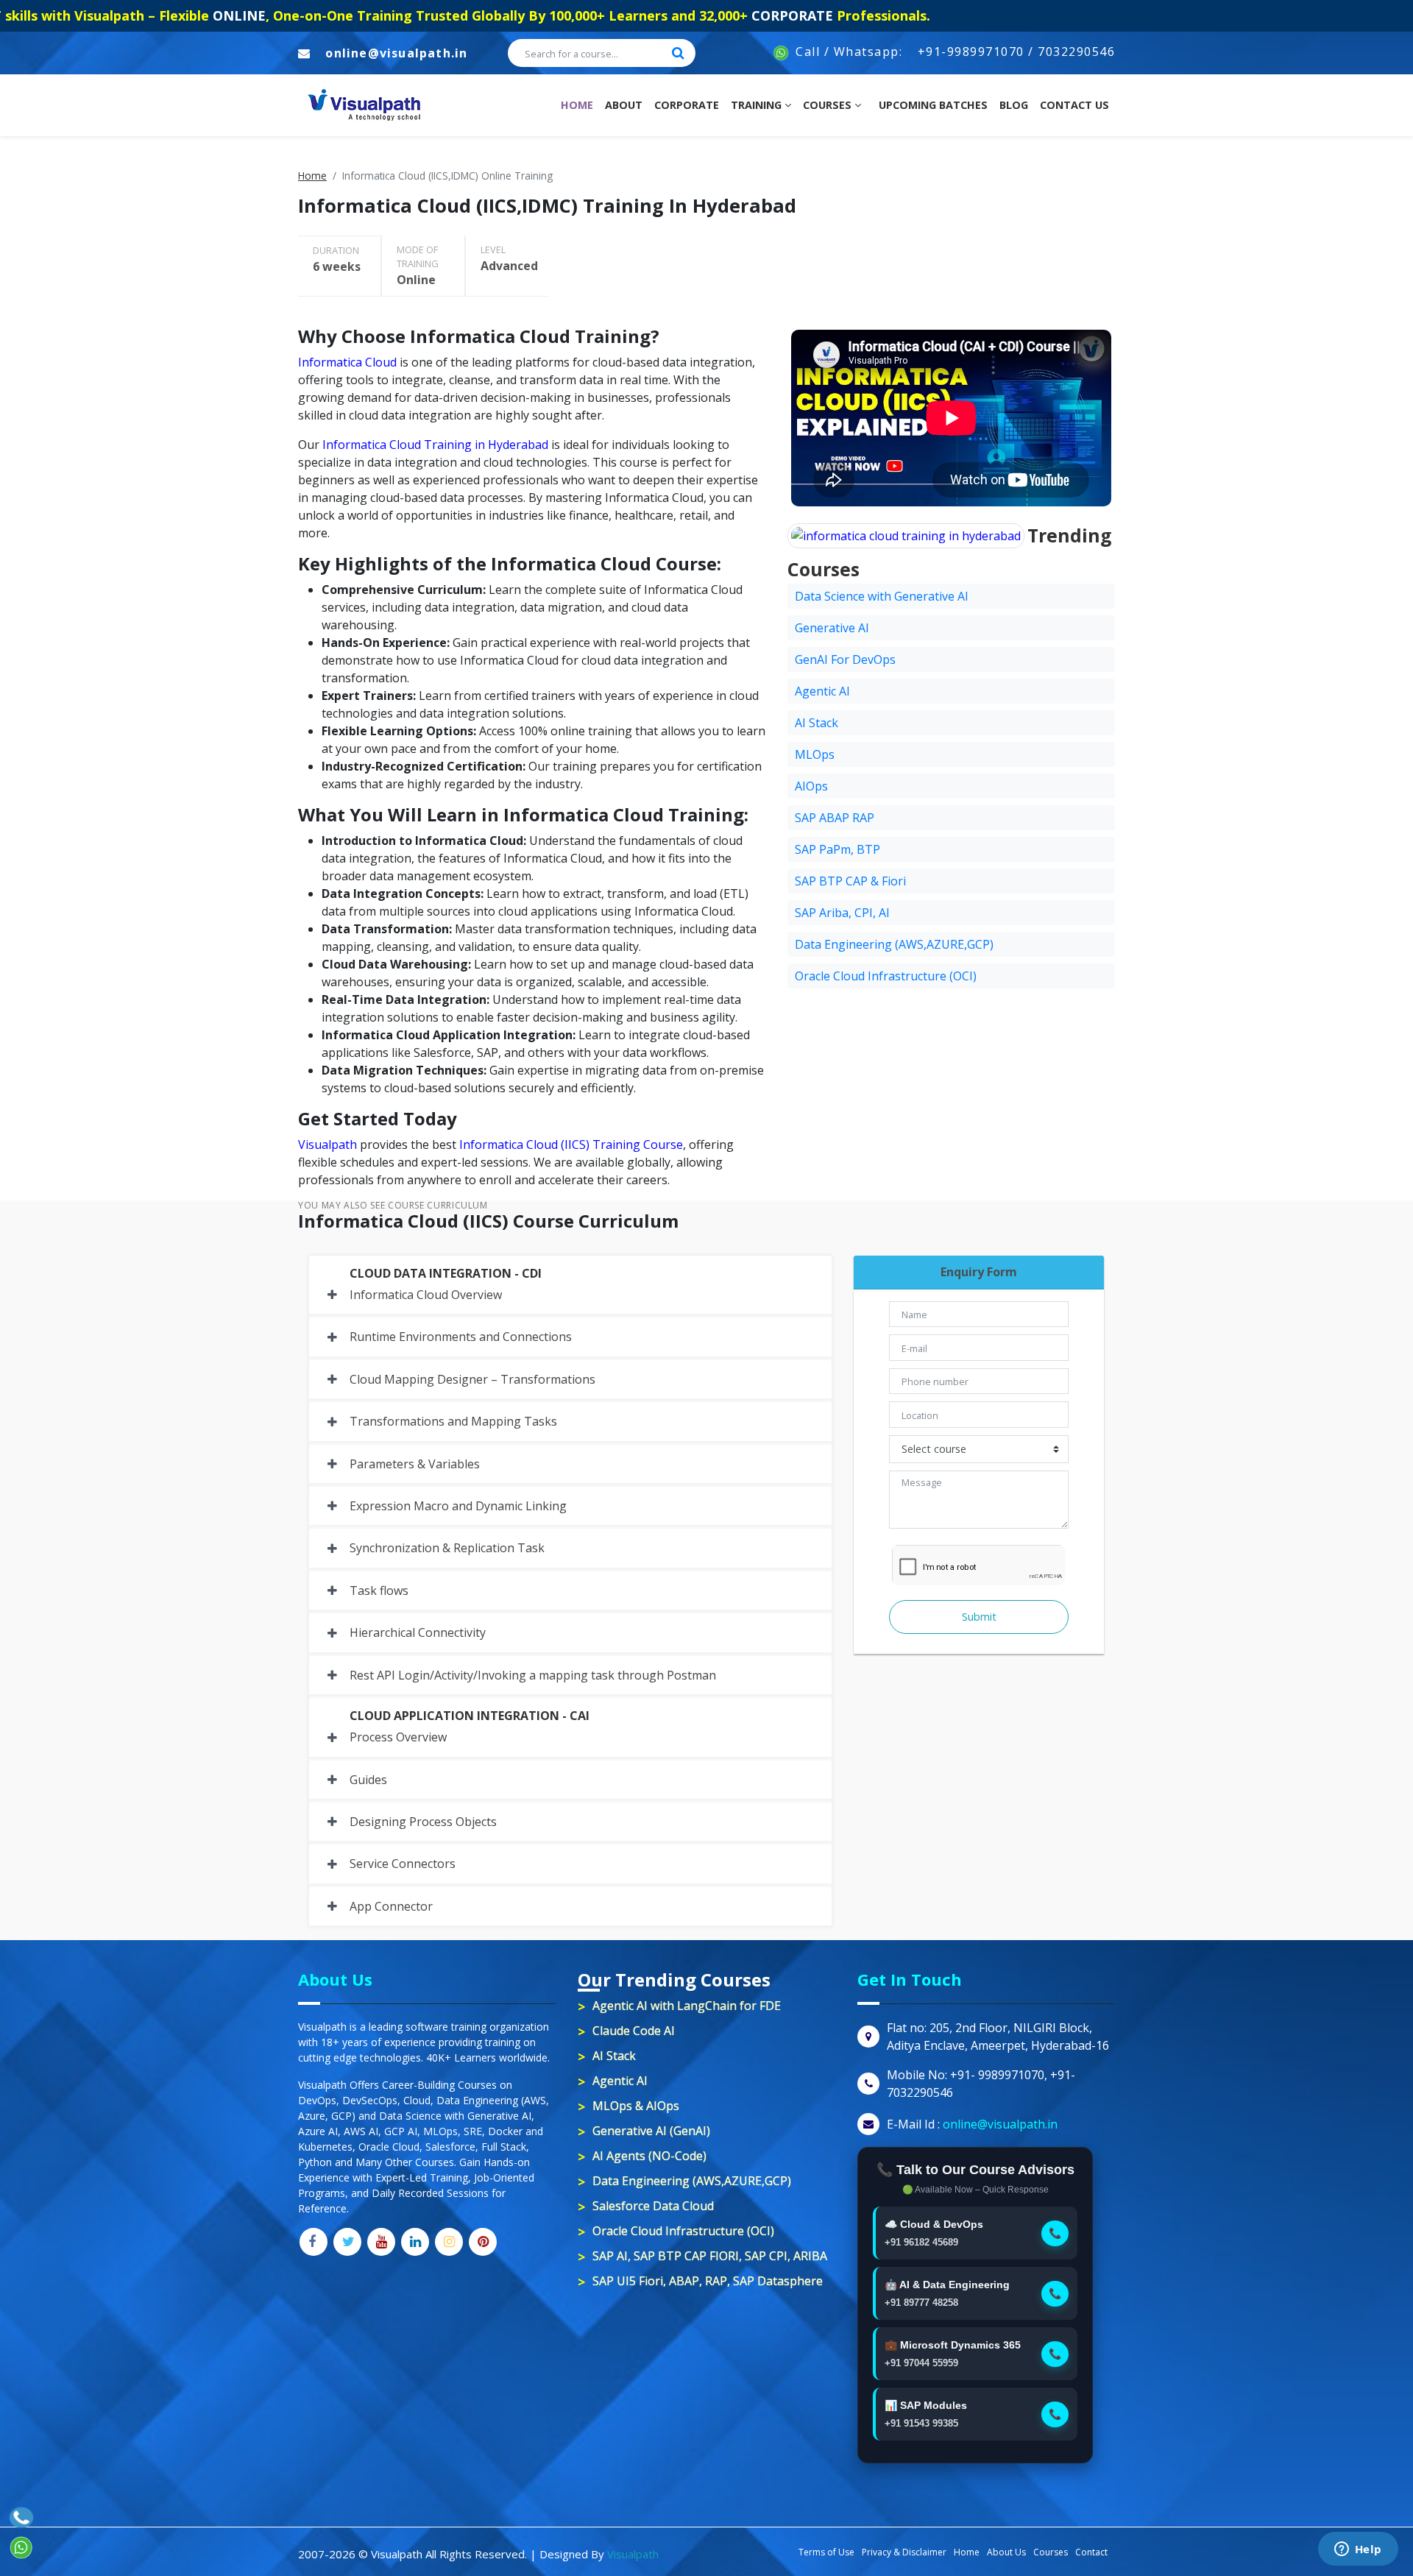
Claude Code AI (634, 2031)
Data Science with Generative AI (882, 596)
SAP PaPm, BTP (837, 849)
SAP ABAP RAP (835, 818)
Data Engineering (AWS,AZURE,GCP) (894, 944)
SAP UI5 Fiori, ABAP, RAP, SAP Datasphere (708, 2281)
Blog (1014, 105)
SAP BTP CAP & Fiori (850, 881)
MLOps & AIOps (636, 2106)
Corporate (687, 105)
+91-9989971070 (971, 52)
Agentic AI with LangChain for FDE (687, 2006)
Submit (979, 1617)
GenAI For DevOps (845, 659)
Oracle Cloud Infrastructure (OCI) (886, 976)
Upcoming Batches (933, 105)
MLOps (815, 754)
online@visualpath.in (396, 53)
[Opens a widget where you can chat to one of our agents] (1358, 2550)
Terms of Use (826, 2552)
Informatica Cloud (347, 362)
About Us (1006, 2552)
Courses (829, 105)
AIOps (811, 786)
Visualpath (327, 1144)
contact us (1074, 105)
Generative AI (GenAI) (651, 2131)
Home (580, 105)
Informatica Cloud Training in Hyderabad (435, 445)
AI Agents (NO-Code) (649, 2156)
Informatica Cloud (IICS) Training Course (571, 1144)
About (624, 105)
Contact (1091, 2552)
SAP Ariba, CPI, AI (842, 913)
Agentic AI (822, 691)
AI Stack (817, 723)
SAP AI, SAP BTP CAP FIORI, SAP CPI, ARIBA (710, 2256)
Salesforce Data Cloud (653, 2206)
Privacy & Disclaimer (904, 2552)
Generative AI (832, 628)
